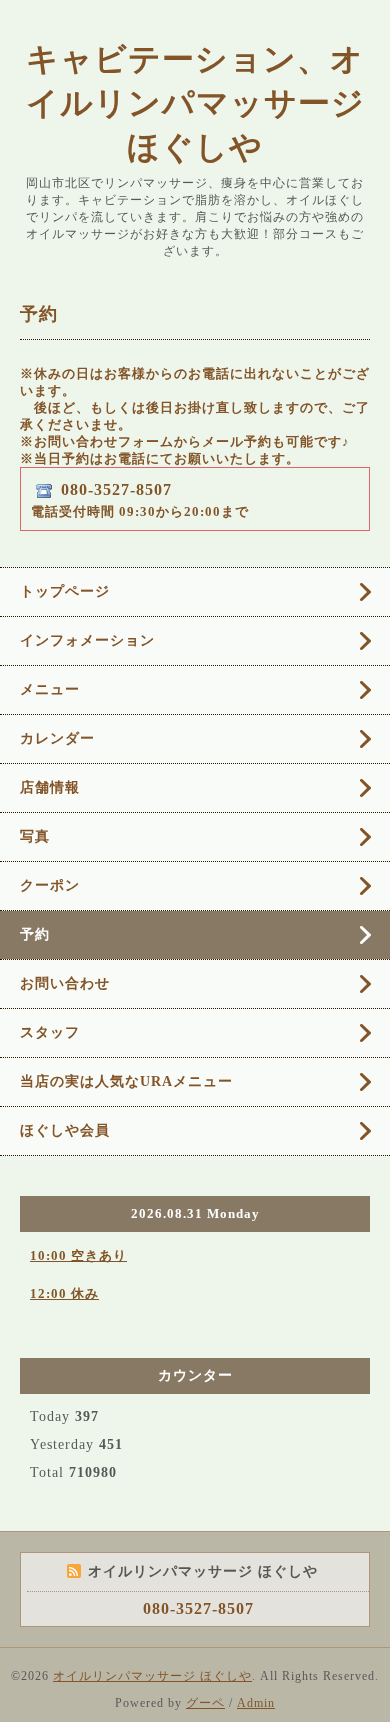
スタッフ (50, 1032)
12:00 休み (64, 1293)
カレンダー (57, 738)
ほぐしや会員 (65, 1130)
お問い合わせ (65, 983)
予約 (35, 934)
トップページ (65, 591)
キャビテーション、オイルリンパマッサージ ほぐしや (195, 103)
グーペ (205, 1703)
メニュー (50, 689)
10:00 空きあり (78, 1255)
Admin (256, 1703)
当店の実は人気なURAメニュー (126, 1081)
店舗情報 (50, 787)
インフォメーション (87, 640)
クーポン (50, 885)
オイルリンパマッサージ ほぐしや (152, 1676)
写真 (35, 836)
